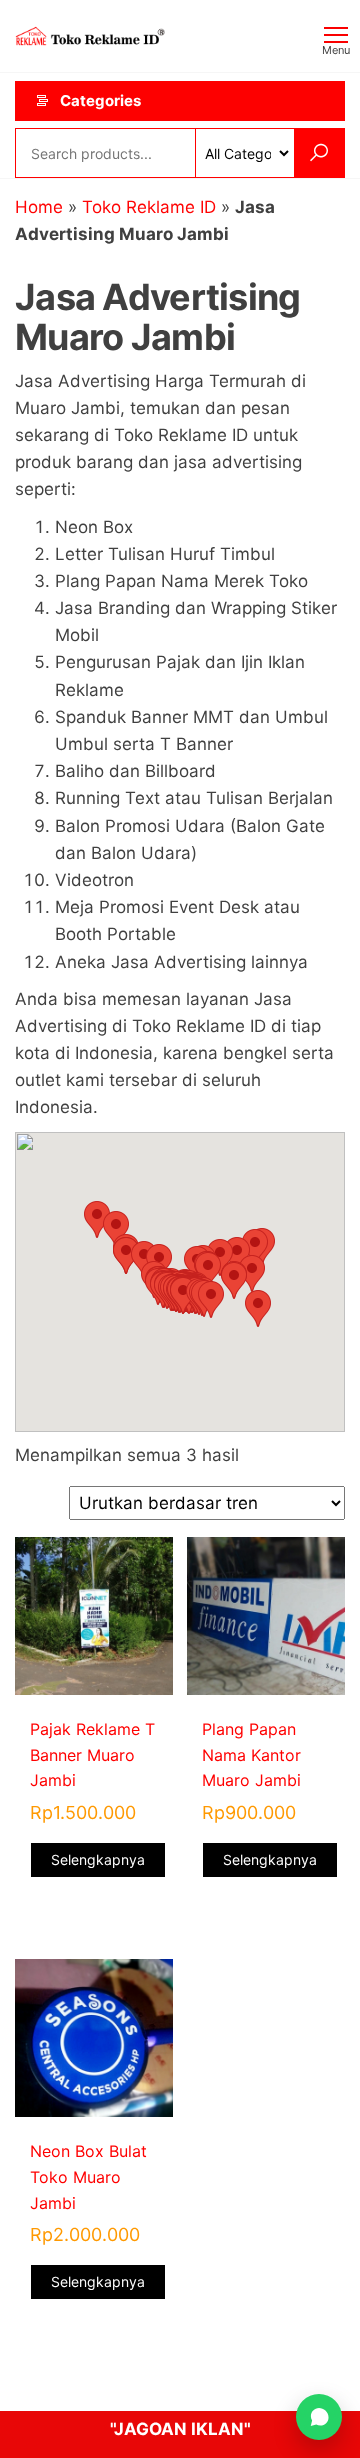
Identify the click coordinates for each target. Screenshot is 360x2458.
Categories (100, 100)
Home (39, 207)
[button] (211, 1299)
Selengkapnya (98, 1859)
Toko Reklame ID (149, 207)
